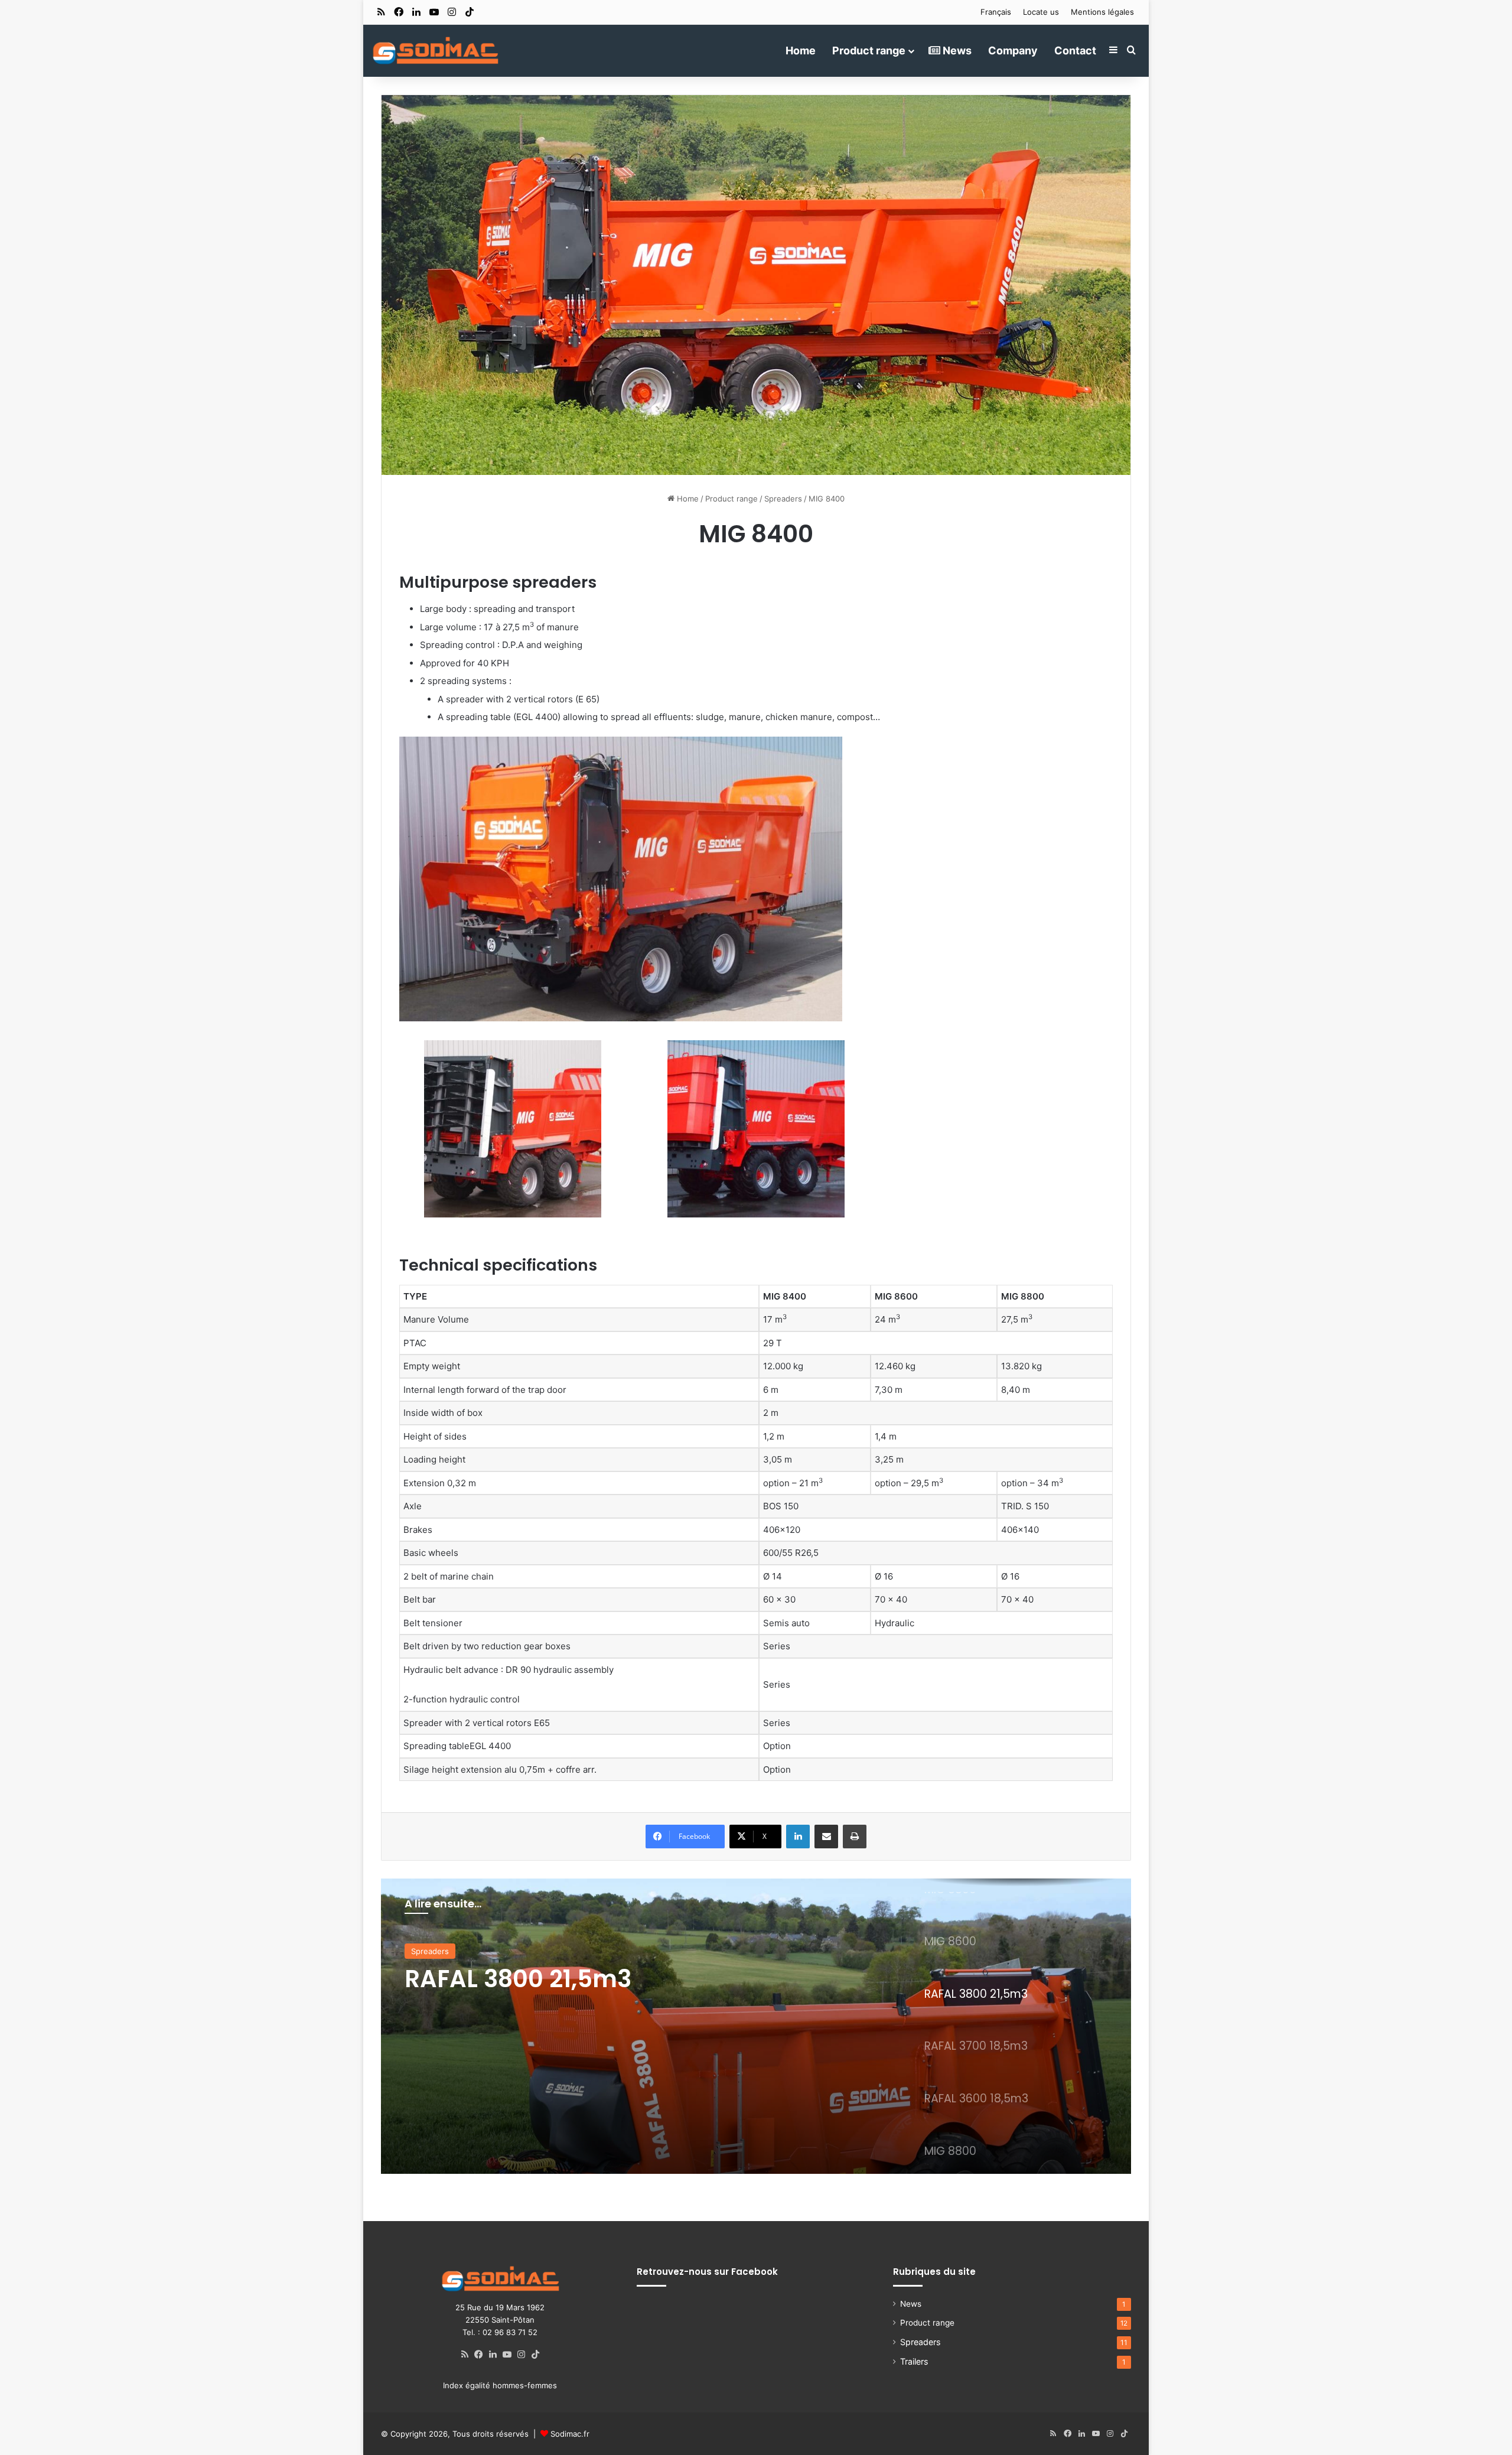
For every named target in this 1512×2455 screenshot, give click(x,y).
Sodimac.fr (570, 2434)
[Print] (855, 1837)
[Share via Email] (826, 1837)
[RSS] (465, 2355)
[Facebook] (479, 2355)
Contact (1075, 51)
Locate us (1041, 12)
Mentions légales (1102, 12)
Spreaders (783, 499)
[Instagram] (522, 2355)
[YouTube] (507, 2355)
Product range (869, 51)
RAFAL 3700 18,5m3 (517, 1979)
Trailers (914, 2361)
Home (801, 51)
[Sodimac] (435, 51)
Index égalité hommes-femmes (500, 2385)
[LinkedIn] (798, 1837)
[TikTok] (536, 2355)
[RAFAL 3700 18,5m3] (756, 2026)
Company (1013, 51)
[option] (756, 2026)
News (956, 51)
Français (996, 12)
